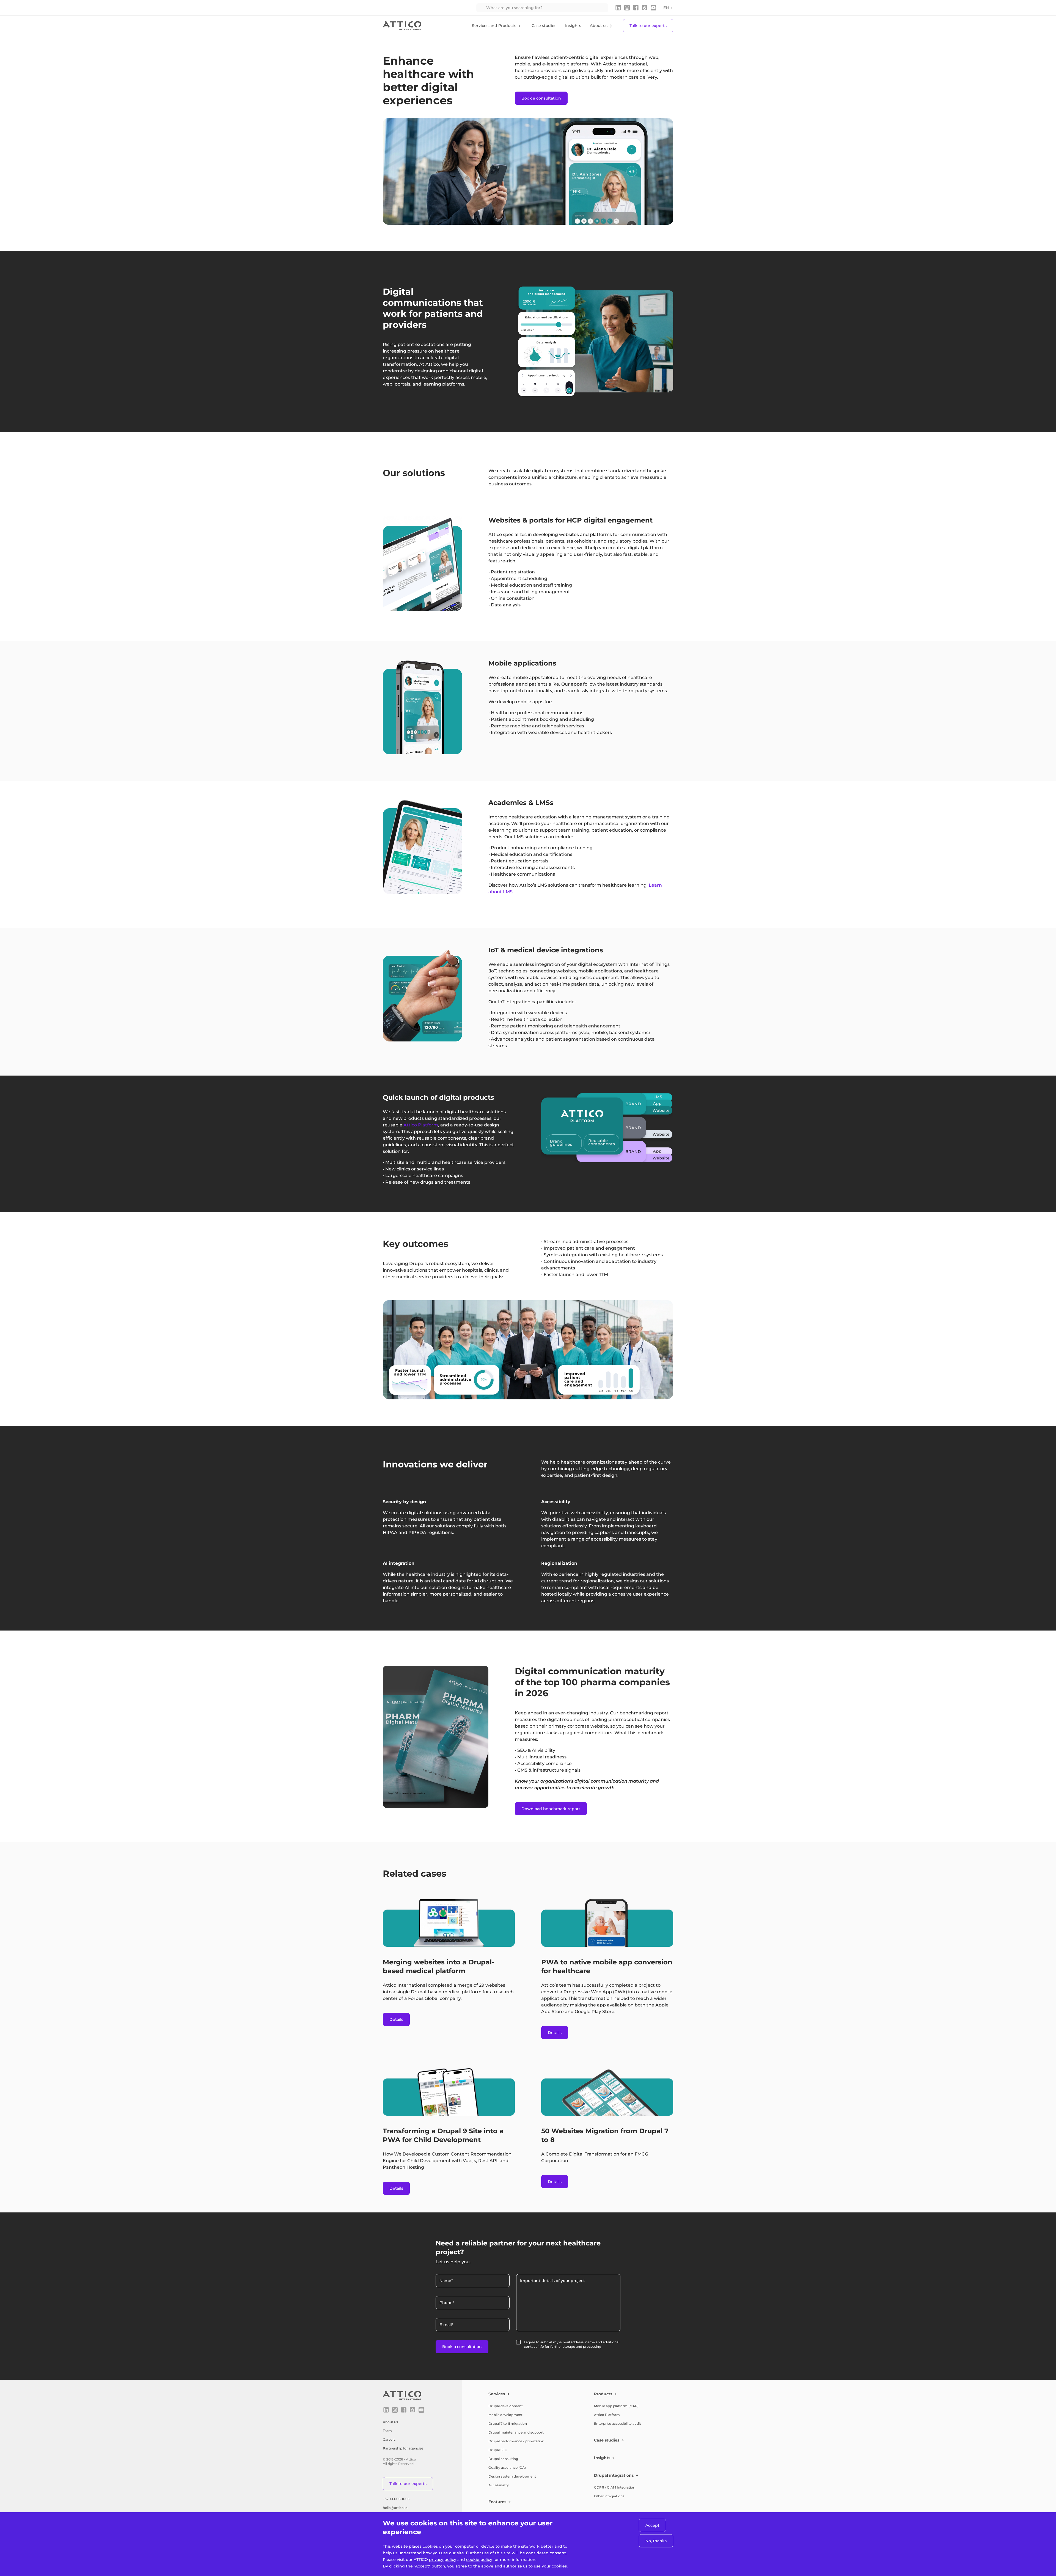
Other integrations (609, 2496)
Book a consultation (541, 98)
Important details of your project (552, 2281)
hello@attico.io (395, 2508)
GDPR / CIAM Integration (615, 2487)
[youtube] (653, 8)
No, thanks (656, 2541)
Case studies (544, 26)
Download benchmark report (551, 1809)
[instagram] (627, 8)
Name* (446, 2281)
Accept (652, 2525)
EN (666, 8)
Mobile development (505, 2415)
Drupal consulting (503, 2459)
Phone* (447, 2303)
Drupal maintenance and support (516, 2432)
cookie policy (479, 2559)
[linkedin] (618, 8)
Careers (389, 2439)
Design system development (512, 2476)
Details (396, 2019)
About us (599, 26)
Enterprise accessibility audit (618, 2424)
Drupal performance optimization (516, 2441)
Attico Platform (607, 2415)
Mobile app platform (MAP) (616, 2406)
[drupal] (645, 8)
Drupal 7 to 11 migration (508, 2424)
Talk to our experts (648, 26)
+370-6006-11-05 (396, 2499)
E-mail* (446, 2325)
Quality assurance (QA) (507, 2468)
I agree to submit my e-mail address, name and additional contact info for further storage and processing (572, 2344)
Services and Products (494, 26)
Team (387, 2431)
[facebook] (636, 8)
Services (497, 2394)
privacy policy (443, 2559)
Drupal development (506, 2406)
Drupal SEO (498, 2450)
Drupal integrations (614, 2475)
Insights (573, 26)
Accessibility (499, 2485)
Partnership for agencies (403, 2448)
